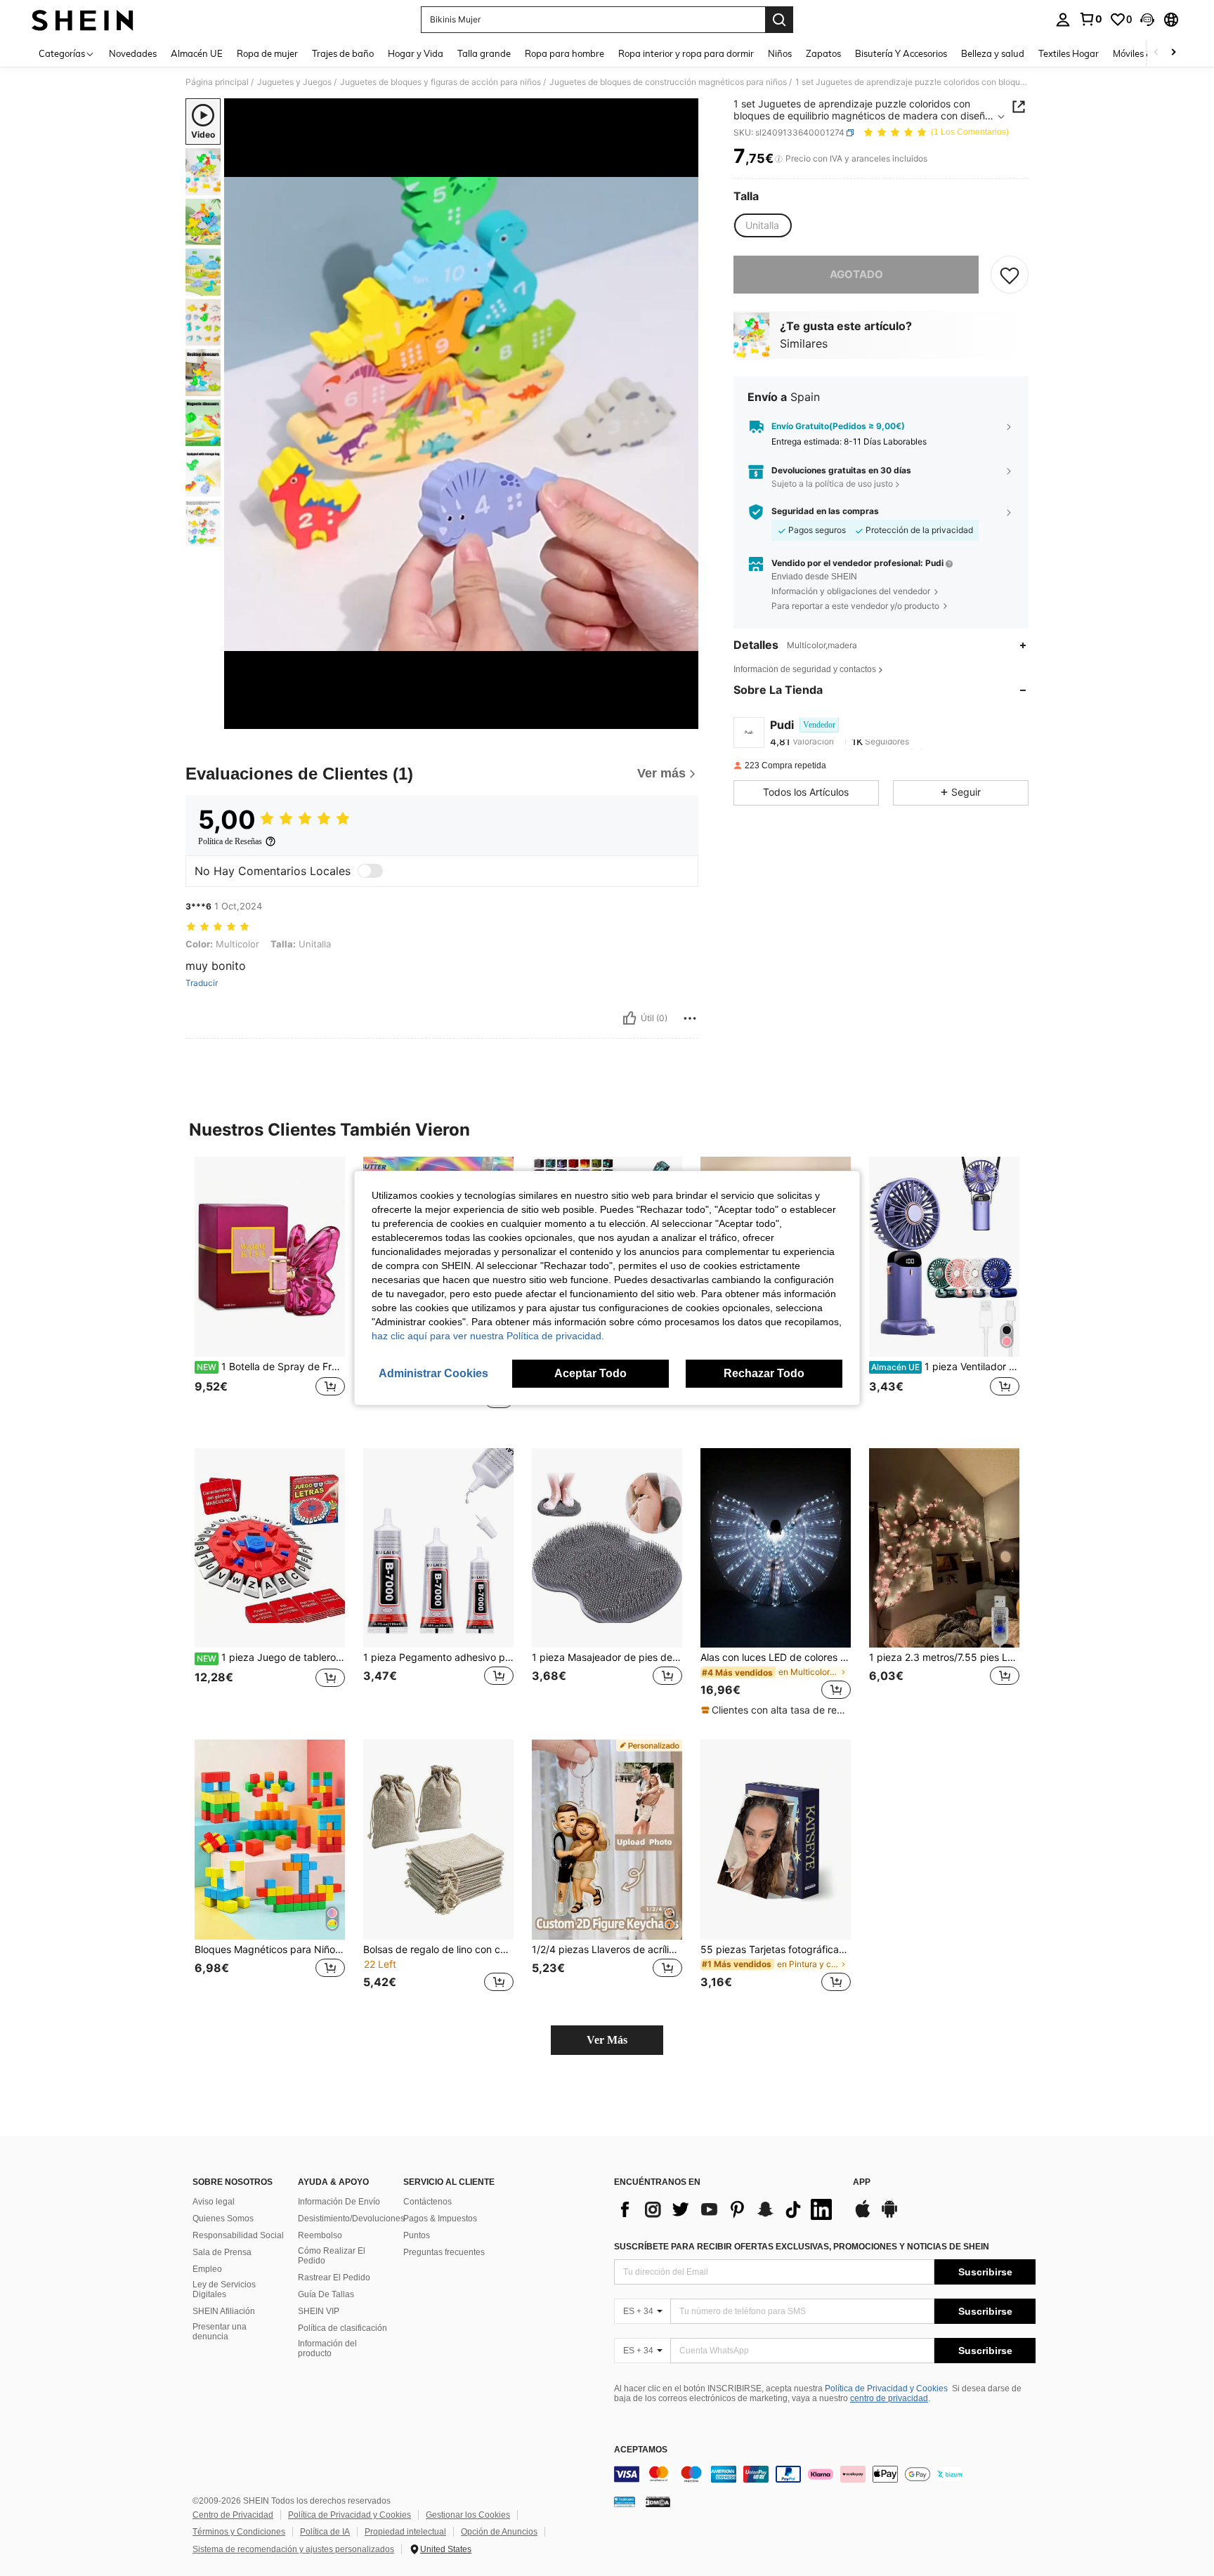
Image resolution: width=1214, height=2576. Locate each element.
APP (862, 2182)
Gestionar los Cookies (468, 2515)
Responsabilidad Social (238, 2235)
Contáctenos (427, 2202)
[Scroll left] (1156, 53)
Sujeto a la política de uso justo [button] (832, 484)
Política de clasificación (342, 2328)
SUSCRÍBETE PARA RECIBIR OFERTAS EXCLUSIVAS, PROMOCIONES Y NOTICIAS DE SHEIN (802, 2247)
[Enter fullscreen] (684, 718)
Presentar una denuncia (220, 2332)
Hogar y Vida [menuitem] (416, 53)
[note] (776, 1710)
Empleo (207, 2269)
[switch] (370, 871)
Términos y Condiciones (239, 2532)
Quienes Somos (223, 2219)
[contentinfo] (825, 2474)
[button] (1147, 20)
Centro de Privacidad (233, 2515)
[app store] (863, 2216)
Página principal (217, 82)
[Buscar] (779, 20)
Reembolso (320, 2235)
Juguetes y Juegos (294, 82)
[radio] (762, 225)
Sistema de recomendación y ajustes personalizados (293, 2549)
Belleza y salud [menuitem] (993, 53)
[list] (726, 2209)
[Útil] (629, 1018)
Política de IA (325, 2532)
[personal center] (1063, 20)
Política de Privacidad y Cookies (886, 2388)
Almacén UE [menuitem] (197, 53)
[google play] (889, 2216)
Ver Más (607, 2040)
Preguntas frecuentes (444, 2252)
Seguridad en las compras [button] (825, 511)
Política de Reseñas (230, 841)
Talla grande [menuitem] (484, 53)
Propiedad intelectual (405, 2532)
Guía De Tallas (326, 2294)
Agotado (856, 274)
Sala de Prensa (222, 2252)
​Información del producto (327, 2348)
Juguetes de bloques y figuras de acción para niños (440, 82)
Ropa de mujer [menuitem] (267, 53)
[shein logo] (83, 20)
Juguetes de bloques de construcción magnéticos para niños (668, 82)
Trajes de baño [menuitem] (343, 53)
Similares (804, 344)
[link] (1090, 19)
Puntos (417, 2235)
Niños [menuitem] (780, 53)
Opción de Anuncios (499, 2532)
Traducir (202, 983)
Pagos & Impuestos (440, 2219)
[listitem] (270, 1291)
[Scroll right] (1173, 53)
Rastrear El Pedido (334, 2278)
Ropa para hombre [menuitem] (564, 53)
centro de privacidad (889, 2398)
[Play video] (462, 414)
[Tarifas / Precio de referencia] (779, 159)
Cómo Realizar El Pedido (332, 2256)
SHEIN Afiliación (224, 2311)
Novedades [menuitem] (133, 53)
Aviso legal (214, 2202)
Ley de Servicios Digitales (224, 2289)
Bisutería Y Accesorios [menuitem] (901, 53)
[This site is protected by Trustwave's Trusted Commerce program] (625, 2502)
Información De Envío (339, 2202)
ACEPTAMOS (641, 2450)
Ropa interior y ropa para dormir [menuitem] (686, 53)
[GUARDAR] (1010, 275)
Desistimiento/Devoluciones (351, 2219)
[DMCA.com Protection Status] (658, 2502)
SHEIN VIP (319, 2311)
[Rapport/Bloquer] (690, 1018)
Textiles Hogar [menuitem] (1069, 53)
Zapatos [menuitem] (823, 53)
